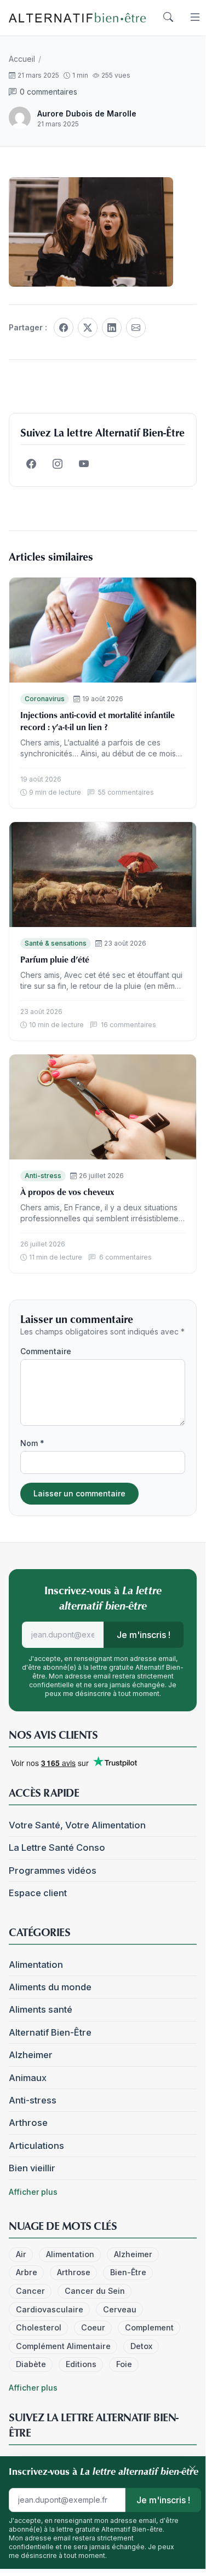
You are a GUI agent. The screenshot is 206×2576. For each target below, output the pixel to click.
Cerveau (120, 2309)
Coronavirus (45, 699)
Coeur (93, 2327)
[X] (88, 328)
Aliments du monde (50, 1987)
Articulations (36, 2146)
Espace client (38, 1893)
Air (21, 2254)
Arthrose (28, 2123)
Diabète (31, 2364)
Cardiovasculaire (50, 2309)
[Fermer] (192, 2469)
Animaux (28, 2078)
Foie (124, 2364)
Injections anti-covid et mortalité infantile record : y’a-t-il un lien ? (98, 721)
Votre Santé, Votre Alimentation (77, 1825)
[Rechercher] (168, 18)
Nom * (32, 1443)
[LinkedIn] (112, 328)
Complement (149, 2327)
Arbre (27, 2272)
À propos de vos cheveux (67, 1192)
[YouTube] (84, 464)
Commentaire (46, 1351)
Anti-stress (43, 1176)
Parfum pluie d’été (55, 959)
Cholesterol (39, 2327)
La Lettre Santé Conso (57, 1848)
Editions (81, 2364)
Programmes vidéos (53, 1870)
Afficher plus (33, 2192)
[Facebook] (64, 328)
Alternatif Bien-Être (50, 2032)
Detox (141, 2346)
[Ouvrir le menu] (195, 18)
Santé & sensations (56, 943)
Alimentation (36, 1965)
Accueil (22, 59)
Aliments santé (41, 2009)
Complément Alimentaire (63, 2346)
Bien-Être (128, 2272)
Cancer (30, 2291)
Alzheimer (31, 2055)
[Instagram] (58, 464)
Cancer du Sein (95, 2291)
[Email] (136, 328)
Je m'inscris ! (144, 1635)
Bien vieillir (32, 2168)
